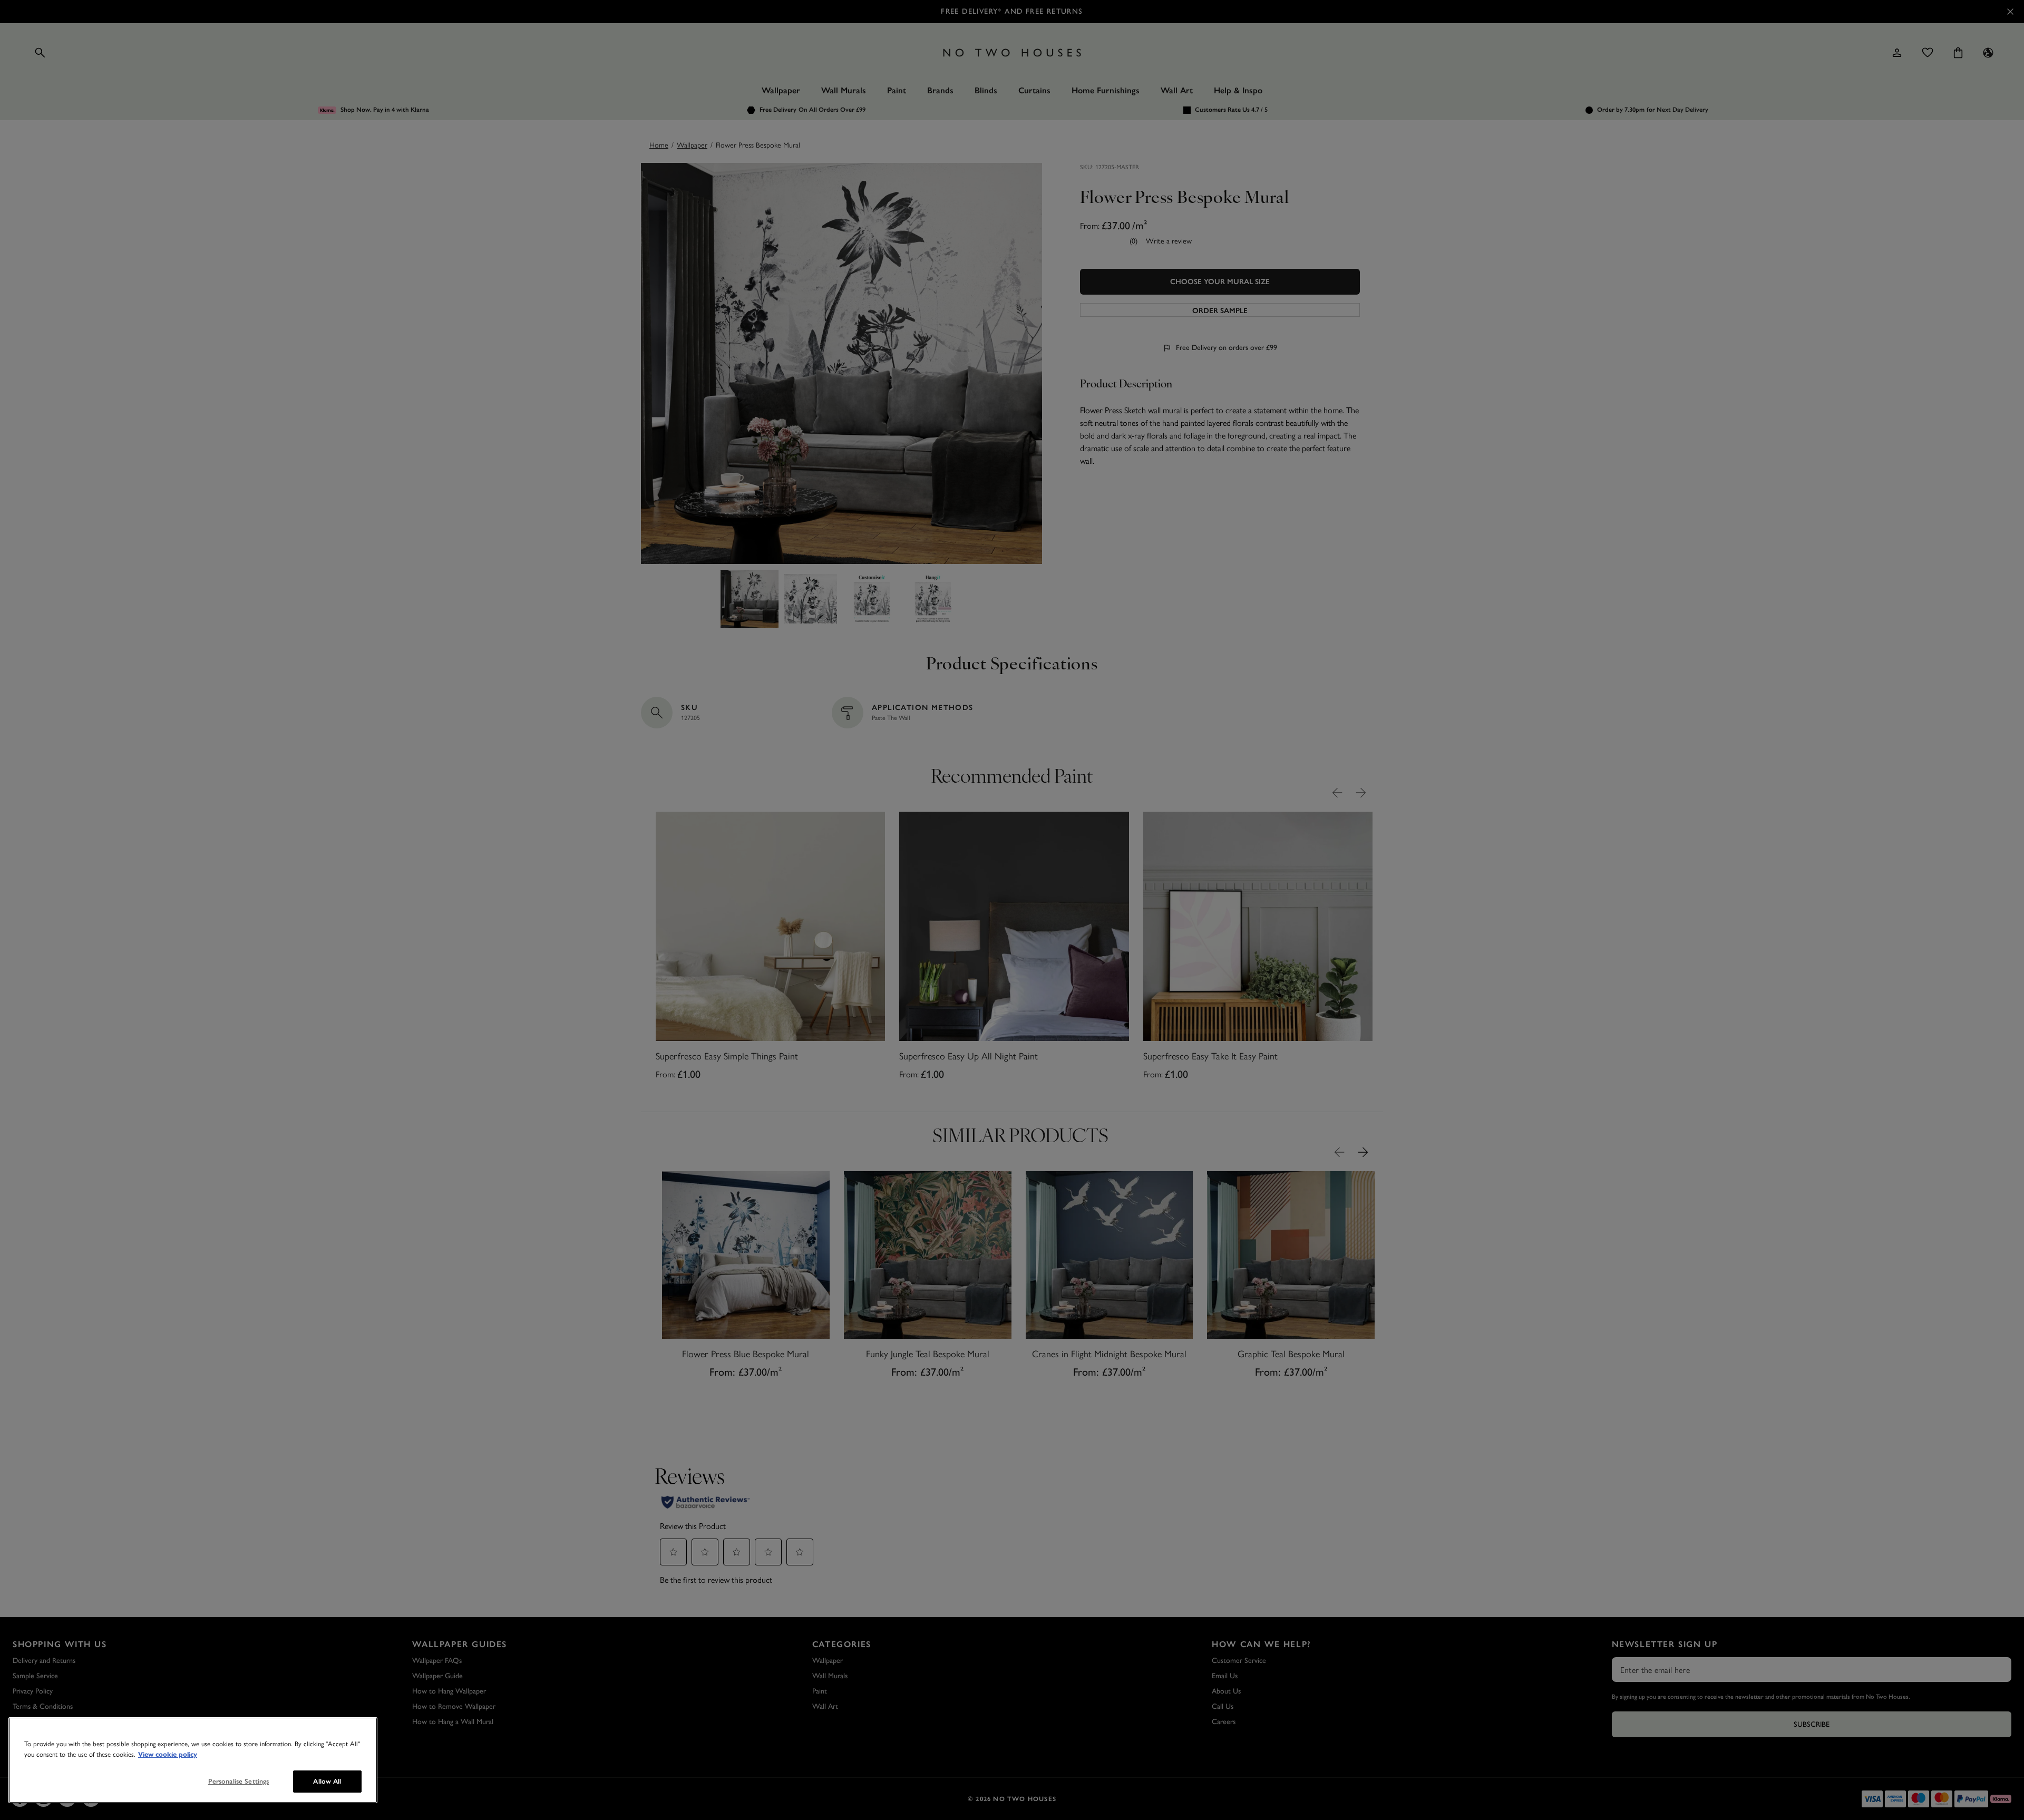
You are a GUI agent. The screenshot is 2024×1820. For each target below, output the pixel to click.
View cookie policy (168, 1755)
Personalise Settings (239, 1781)
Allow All (327, 1781)
